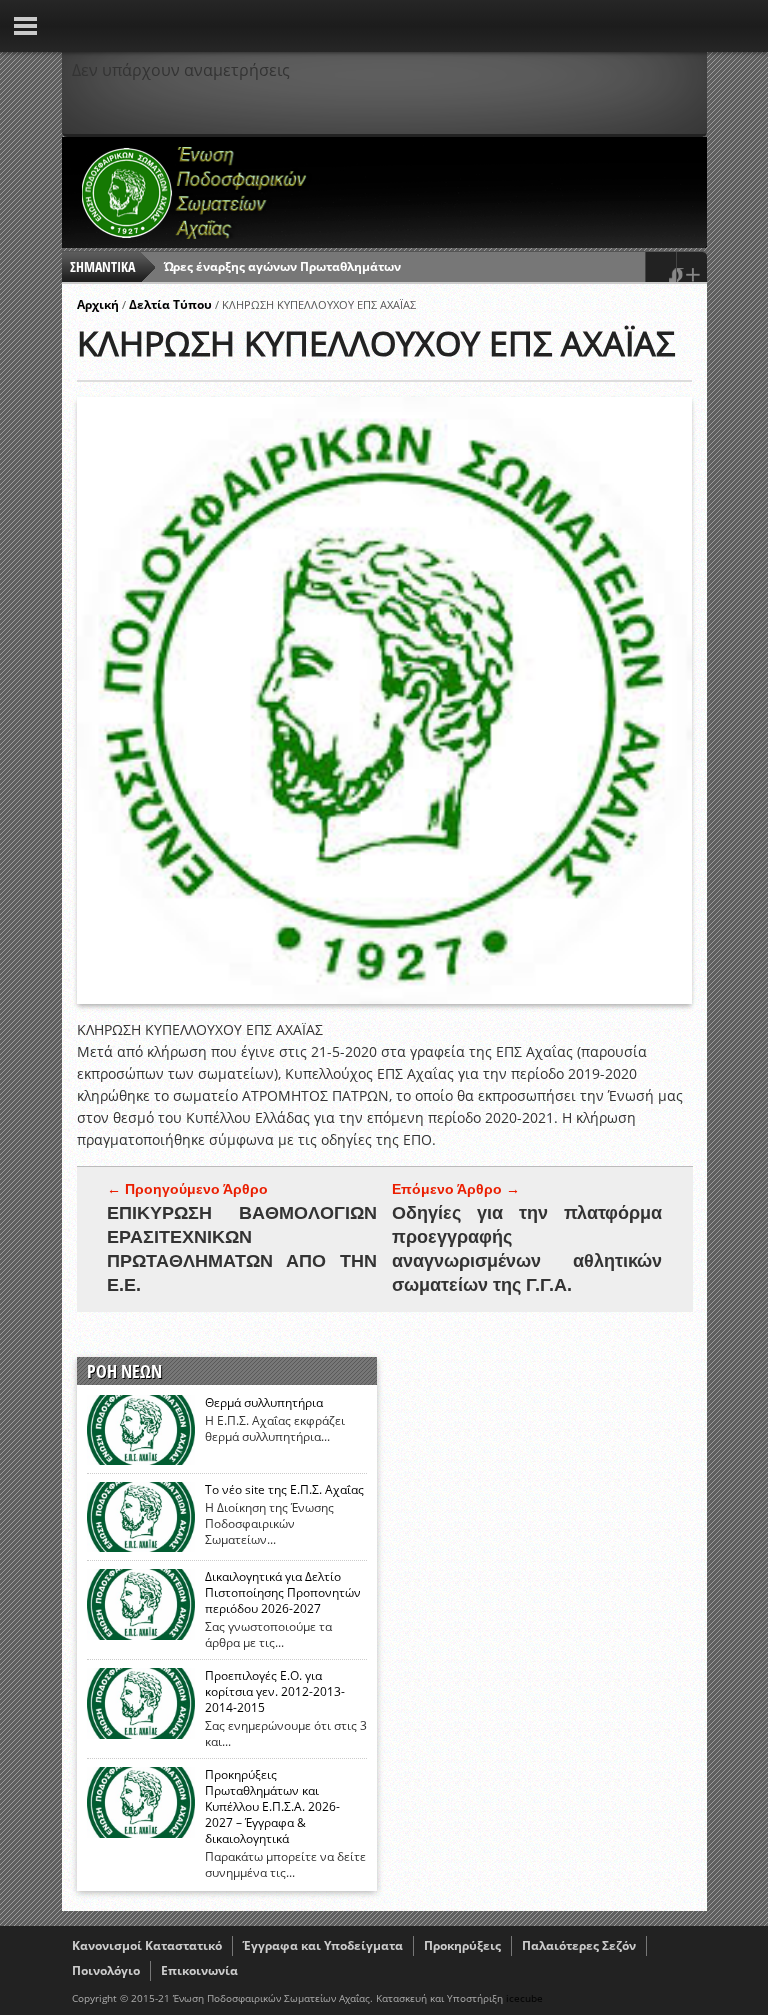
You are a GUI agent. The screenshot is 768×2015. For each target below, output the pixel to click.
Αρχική (98, 304)
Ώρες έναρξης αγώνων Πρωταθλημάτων (282, 266)
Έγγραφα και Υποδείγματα (323, 1945)
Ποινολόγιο (106, 1970)
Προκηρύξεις (462, 1945)
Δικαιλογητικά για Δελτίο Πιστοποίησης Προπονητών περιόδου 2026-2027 (283, 1593)
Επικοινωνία (199, 1970)
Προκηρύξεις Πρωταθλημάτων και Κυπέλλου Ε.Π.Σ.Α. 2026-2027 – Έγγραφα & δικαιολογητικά (272, 1807)
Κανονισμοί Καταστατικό (147, 1945)
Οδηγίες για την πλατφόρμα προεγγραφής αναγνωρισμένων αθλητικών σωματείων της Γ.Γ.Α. (527, 1249)
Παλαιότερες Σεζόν (579, 1945)
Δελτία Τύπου (170, 304)
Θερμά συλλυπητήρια (264, 1403)
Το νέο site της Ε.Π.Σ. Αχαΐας (284, 1490)
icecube (524, 1998)
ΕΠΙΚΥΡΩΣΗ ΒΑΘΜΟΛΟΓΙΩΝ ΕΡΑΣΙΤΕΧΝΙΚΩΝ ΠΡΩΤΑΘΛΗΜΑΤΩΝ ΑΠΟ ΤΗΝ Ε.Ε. (242, 1249)
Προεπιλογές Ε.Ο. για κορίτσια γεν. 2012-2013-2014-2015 (275, 1692)
